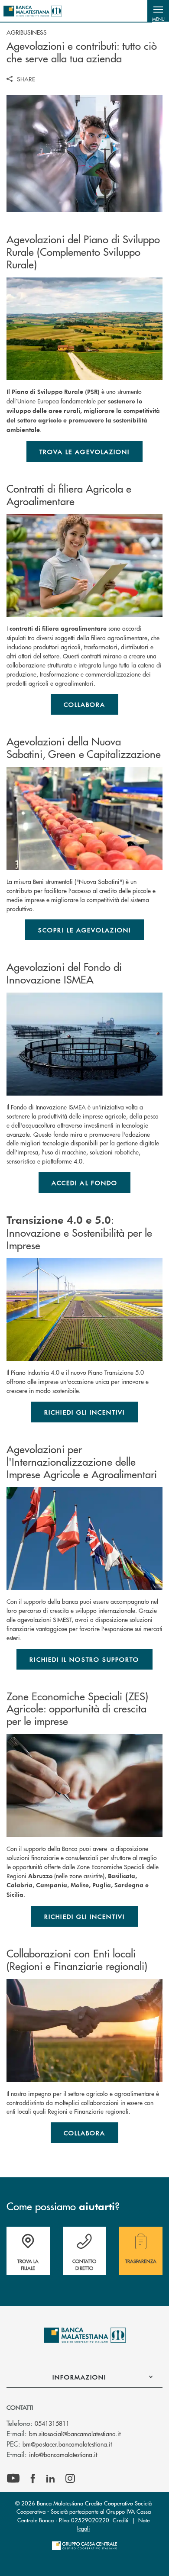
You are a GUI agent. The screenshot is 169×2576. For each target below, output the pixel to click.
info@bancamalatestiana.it (63, 2454)
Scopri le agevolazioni (84, 930)
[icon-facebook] (33, 2479)
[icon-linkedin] (51, 2479)
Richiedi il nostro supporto (84, 1659)
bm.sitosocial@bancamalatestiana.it (75, 2434)
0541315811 (52, 2423)
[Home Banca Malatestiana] (33, 11)
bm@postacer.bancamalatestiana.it (67, 2444)
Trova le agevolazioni (85, 451)
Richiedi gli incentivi (84, 1412)
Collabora (85, 704)
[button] (158, 11)
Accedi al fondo (84, 1183)
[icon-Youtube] (13, 2479)
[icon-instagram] (70, 2479)
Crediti (120, 2520)
